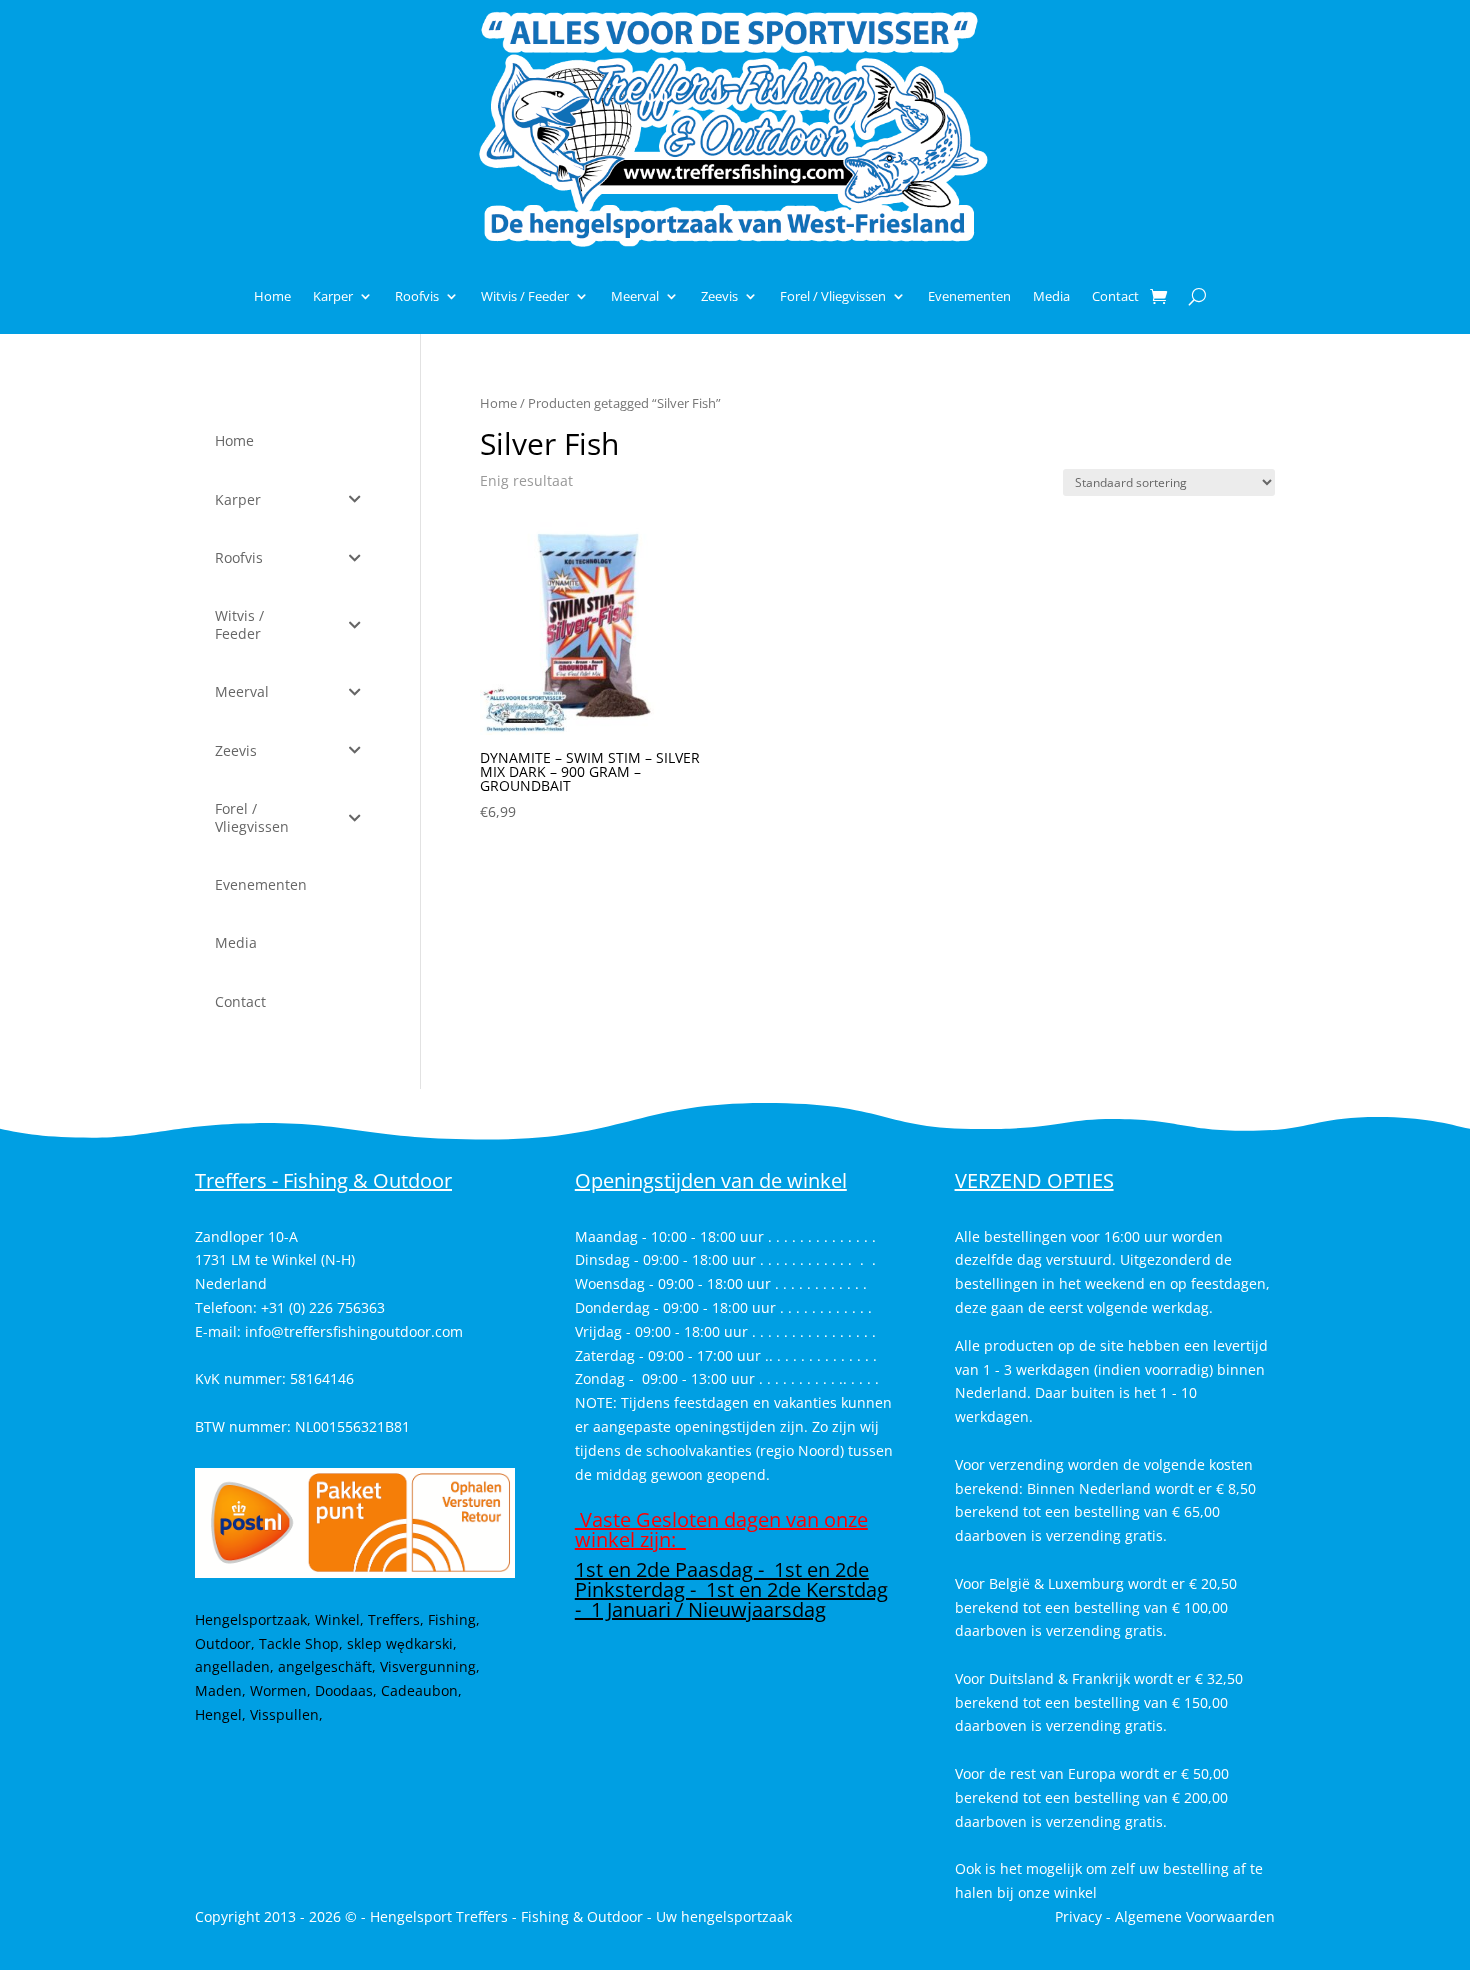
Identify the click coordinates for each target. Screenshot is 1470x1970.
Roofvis (417, 296)
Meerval (635, 296)
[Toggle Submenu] (355, 500)
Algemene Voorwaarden (1195, 1916)
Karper (333, 296)
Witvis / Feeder (525, 296)
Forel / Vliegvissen (833, 296)
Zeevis (719, 296)
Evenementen (969, 296)
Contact (1115, 296)
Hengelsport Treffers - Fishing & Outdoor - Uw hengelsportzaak (581, 1916)
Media (1051, 296)
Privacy (1078, 1916)
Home (272, 296)
